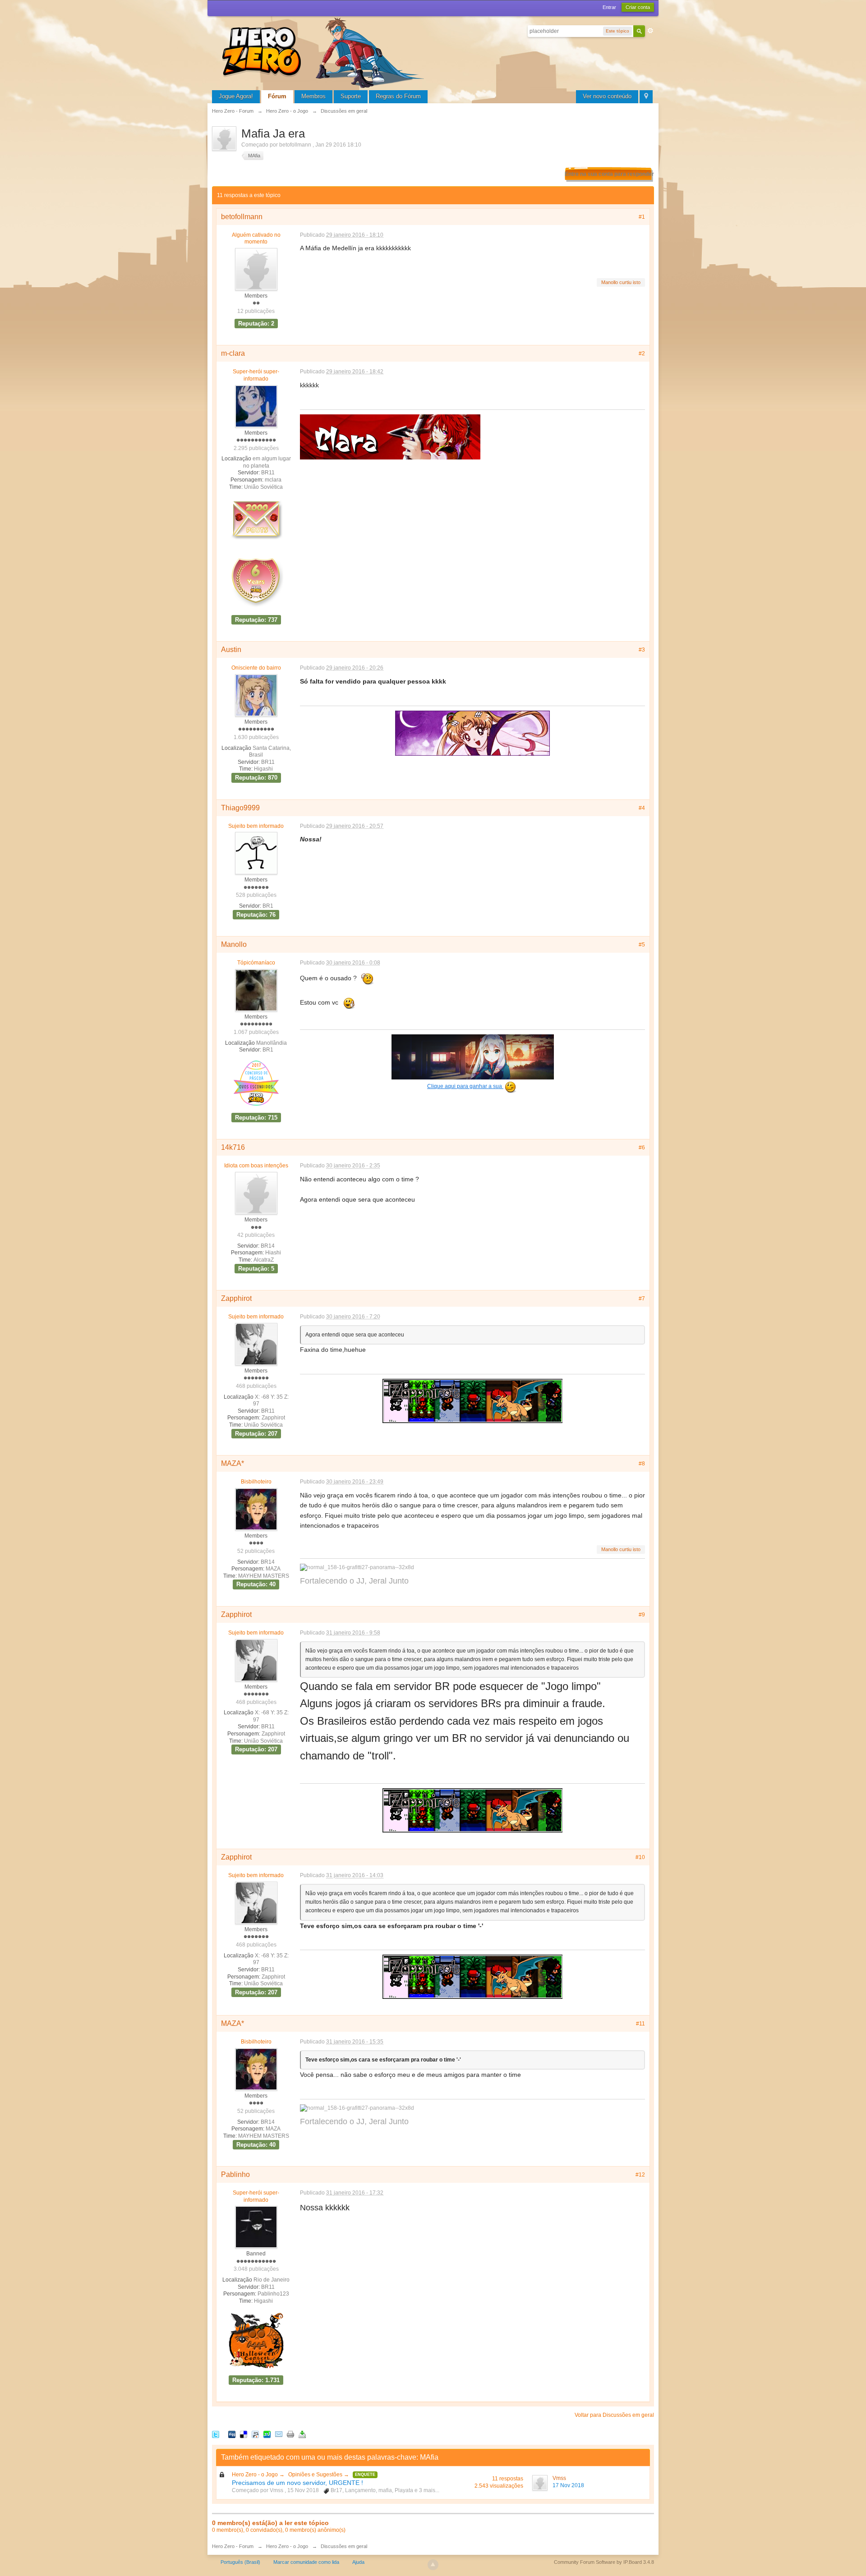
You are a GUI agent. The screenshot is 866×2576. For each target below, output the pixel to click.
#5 (642, 945)
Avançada (650, 31)
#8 (642, 1464)
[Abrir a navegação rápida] (646, 97)
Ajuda (358, 2562)
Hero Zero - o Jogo (256, 2475)
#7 (642, 1299)
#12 (640, 2175)
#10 (640, 1857)
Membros (313, 96)
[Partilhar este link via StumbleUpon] (267, 2434)
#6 (642, 1148)
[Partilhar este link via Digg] (232, 2434)
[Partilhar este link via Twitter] (216, 2434)
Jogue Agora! (236, 96)
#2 (642, 354)
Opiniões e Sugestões (316, 2475)
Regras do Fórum (398, 96)
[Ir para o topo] (433, 2565)
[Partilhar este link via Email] (279, 2434)
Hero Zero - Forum (233, 2546)
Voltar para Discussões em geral (614, 2415)
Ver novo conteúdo (607, 96)
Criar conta (638, 7)
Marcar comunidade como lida (306, 2562)
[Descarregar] (302, 2434)
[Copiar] (290, 2434)
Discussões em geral (344, 2546)
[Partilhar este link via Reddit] (255, 2434)
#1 (642, 217)
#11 (640, 2024)
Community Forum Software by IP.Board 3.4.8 (604, 2562)
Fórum (277, 96)
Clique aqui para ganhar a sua (465, 1086)
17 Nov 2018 (568, 2485)
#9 (642, 1615)
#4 (642, 808)
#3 (642, 650)
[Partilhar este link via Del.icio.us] (244, 2434)
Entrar (609, 7)
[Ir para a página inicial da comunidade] (325, 52)
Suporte (351, 96)
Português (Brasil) (240, 2562)
